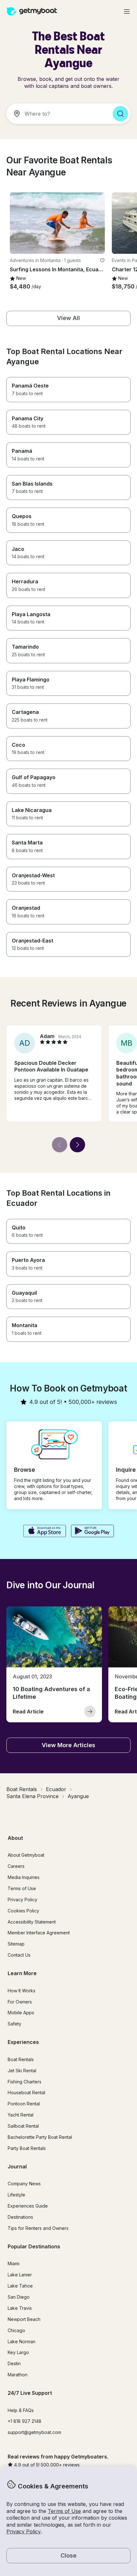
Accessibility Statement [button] (32, 1922)
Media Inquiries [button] (24, 1877)
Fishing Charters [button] (25, 2082)
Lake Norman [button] (22, 2341)
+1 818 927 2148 (25, 2421)
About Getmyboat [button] (26, 1855)
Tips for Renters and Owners (38, 2228)
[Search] (120, 114)
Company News (24, 2184)
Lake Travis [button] (20, 2308)
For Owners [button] (20, 2002)
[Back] (60, 1145)
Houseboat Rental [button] (26, 2092)
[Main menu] (127, 11)
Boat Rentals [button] (21, 2059)
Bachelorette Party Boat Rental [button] (40, 2137)
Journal (17, 2167)
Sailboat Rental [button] (23, 2126)
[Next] (77, 1145)
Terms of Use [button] (64, 2511)
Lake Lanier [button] (20, 2275)
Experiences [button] (23, 2042)
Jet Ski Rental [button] (22, 2071)
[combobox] (57, 114)
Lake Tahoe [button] (20, 2286)
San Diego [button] (19, 2297)
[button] (57, 223)
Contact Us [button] (19, 1955)
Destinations (20, 2217)
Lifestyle (16, 2195)
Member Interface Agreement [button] (39, 1933)
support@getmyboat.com (34, 2432)
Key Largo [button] (18, 2352)
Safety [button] (14, 2024)
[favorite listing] (102, 260)
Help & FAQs (21, 2410)
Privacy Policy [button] (24, 2531)
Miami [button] (14, 2263)
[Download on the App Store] (44, 1532)
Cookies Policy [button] (23, 1911)
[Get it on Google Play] (93, 1532)
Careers (16, 1866)
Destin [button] (14, 2363)
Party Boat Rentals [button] (27, 2148)
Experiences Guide (28, 2206)
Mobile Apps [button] (21, 2013)
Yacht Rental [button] (21, 2115)
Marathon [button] (18, 2375)
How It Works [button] (22, 1991)
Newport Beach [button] (24, 2319)
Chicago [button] (16, 2330)
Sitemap (16, 1944)
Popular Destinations (34, 2246)
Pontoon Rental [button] (24, 2104)
